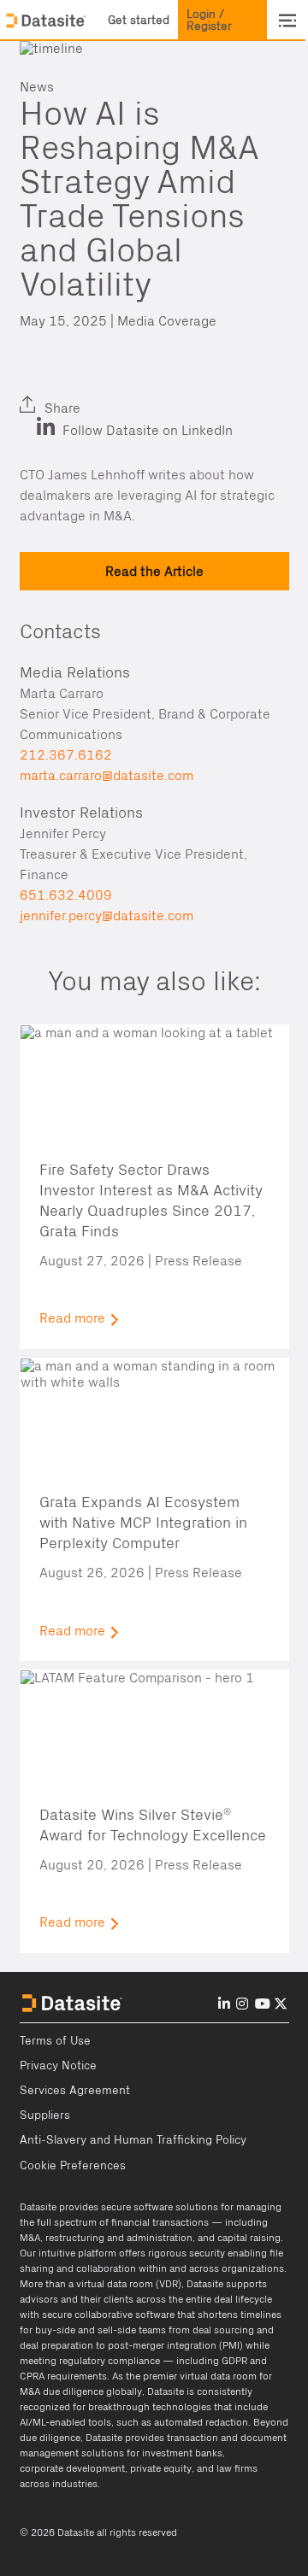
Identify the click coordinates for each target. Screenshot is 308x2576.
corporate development (72, 2468)
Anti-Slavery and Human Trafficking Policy (133, 2140)
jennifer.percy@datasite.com (107, 916)
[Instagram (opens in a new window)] (242, 2004)
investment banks (182, 2453)
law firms (237, 2468)
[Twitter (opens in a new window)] (77, 395)
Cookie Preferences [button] (73, 2166)
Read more (72, 1318)
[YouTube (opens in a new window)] (263, 2004)
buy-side (55, 2330)
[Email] (118, 395)
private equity (161, 2468)
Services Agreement (75, 2091)
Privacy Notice (58, 2066)
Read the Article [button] (154, 571)
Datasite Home (47, 21)
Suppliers (45, 2115)
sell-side (117, 2330)
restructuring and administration (119, 2238)
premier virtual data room (200, 2376)
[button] (139, 21)
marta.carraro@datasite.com (107, 776)
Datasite (38, 2207)
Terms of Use (55, 2041)
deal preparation (56, 2345)
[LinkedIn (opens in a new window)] (37, 395)
